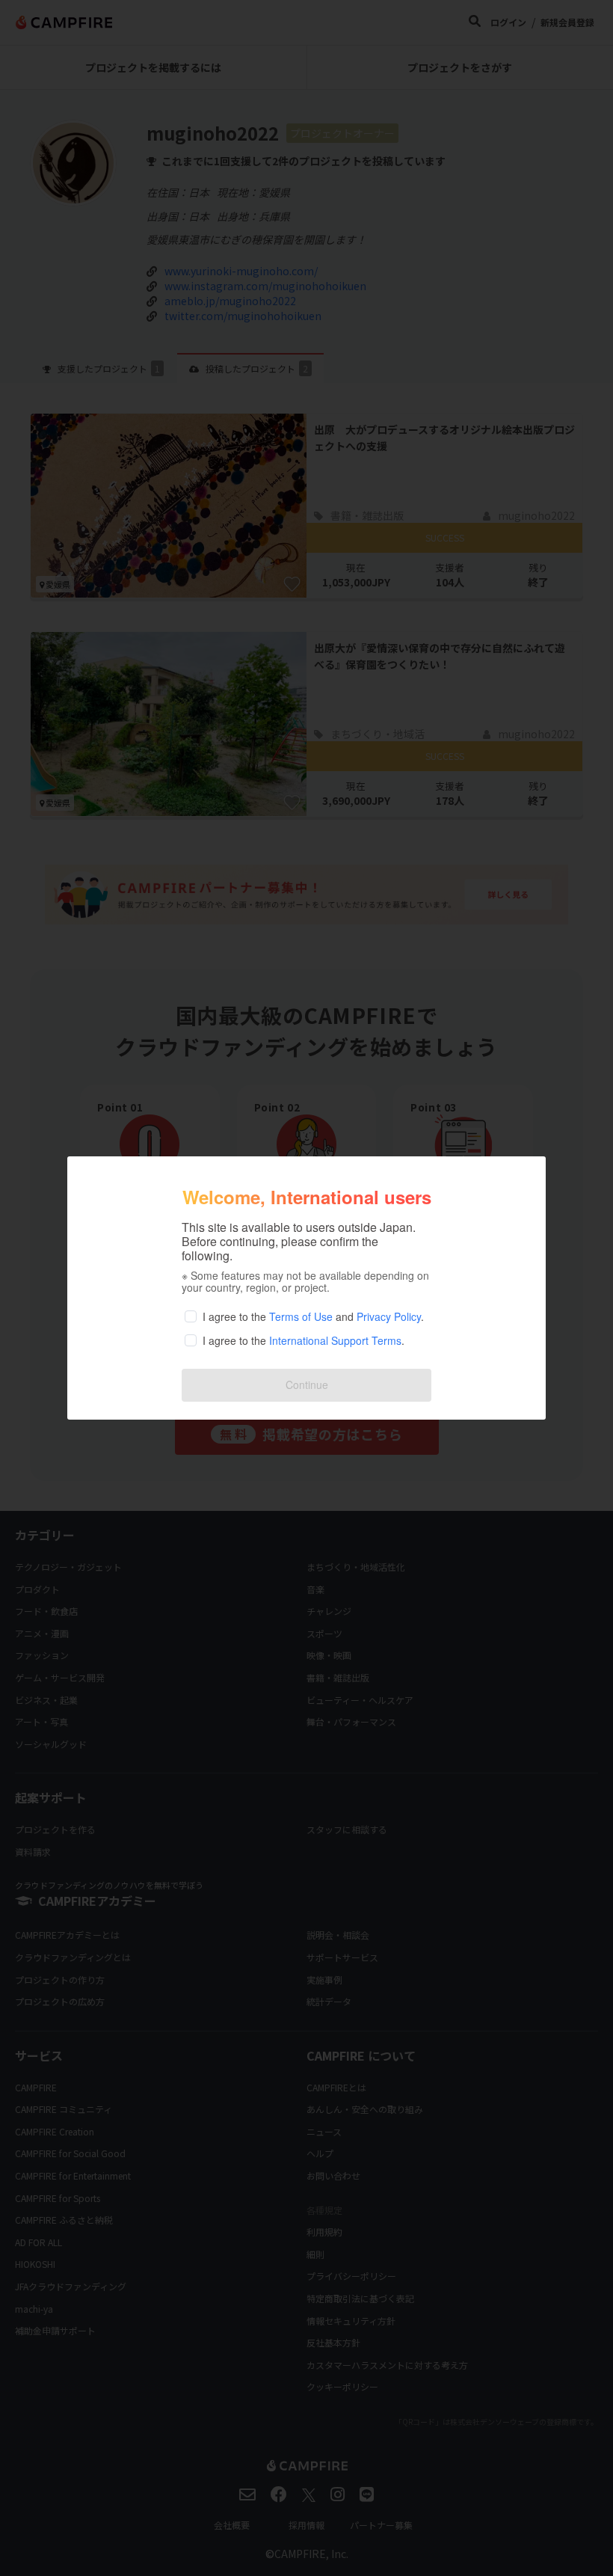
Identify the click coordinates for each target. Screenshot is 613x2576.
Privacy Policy (389, 1316)
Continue (307, 1384)
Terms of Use (301, 1316)
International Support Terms (335, 1340)
